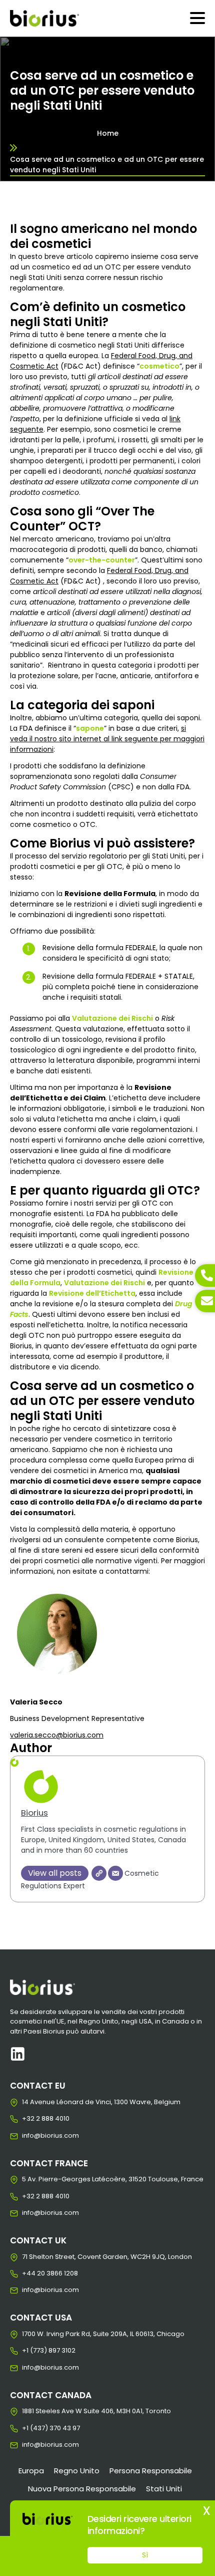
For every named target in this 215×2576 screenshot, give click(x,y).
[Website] (99, 1873)
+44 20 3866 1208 (30, 2273)
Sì (145, 2555)
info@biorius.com (30, 2136)
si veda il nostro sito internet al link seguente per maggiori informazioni (107, 739)
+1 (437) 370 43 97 (30, 2428)
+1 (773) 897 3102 (30, 2351)
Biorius (34, 1813)
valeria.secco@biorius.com (57, 1735)
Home (108, 133)
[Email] (115, 1873)
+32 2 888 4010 (30, 2119)
